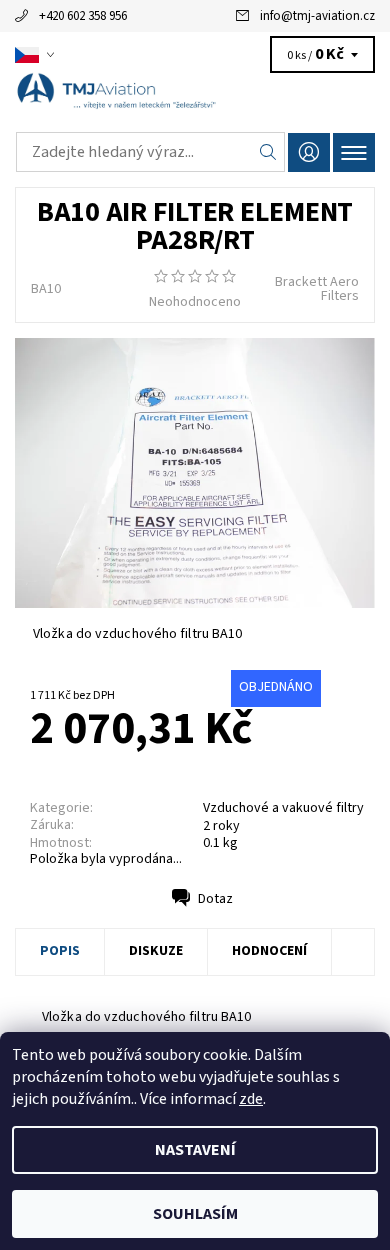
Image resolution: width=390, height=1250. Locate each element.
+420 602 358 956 (83, 16)
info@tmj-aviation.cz (317, 16)
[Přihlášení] (309, 152)
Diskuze (156, 951)
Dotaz (215, 899)
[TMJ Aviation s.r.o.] (195, 98)
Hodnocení (269, 951)
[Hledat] (268, 152)
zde (251, 1099)
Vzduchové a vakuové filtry (283, 808)
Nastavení (195, 1150)
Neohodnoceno (195, 302)
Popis (60, 951)
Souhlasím (195, 1214)
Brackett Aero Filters (317, 289)
